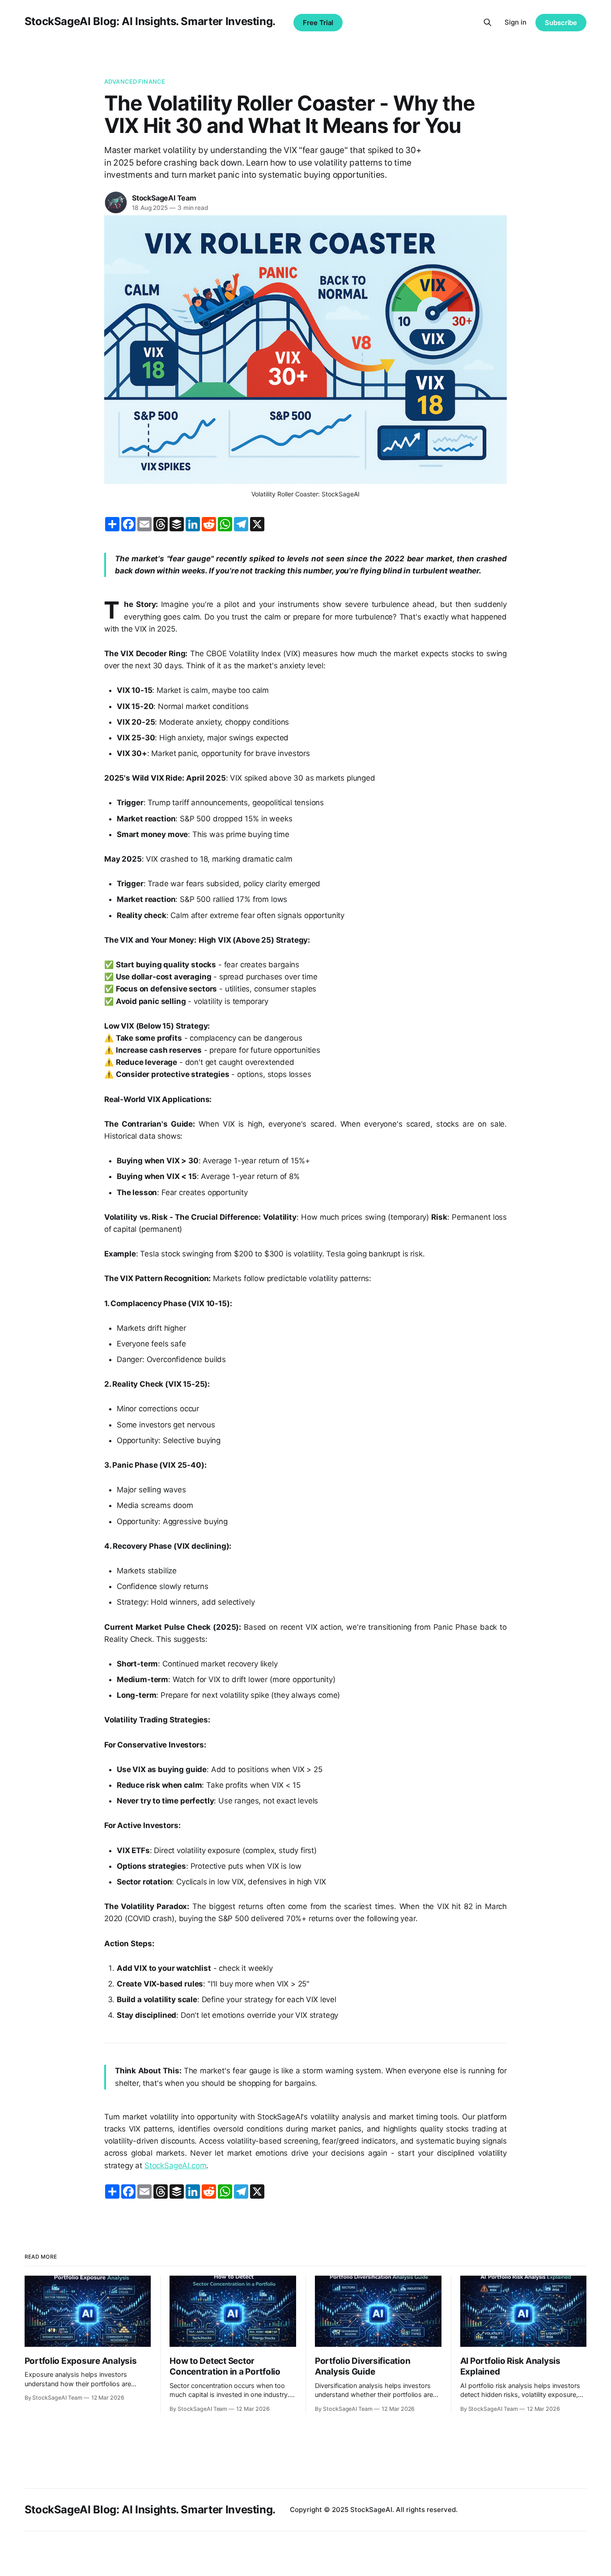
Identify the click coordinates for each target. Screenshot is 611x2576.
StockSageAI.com (175, 2166)
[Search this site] (488, 22)
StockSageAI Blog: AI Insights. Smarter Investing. (150, 21)
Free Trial (318, 23)
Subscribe (561, 23)
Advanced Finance (135, 81)
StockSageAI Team (164, 198)
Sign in (516, 22)
